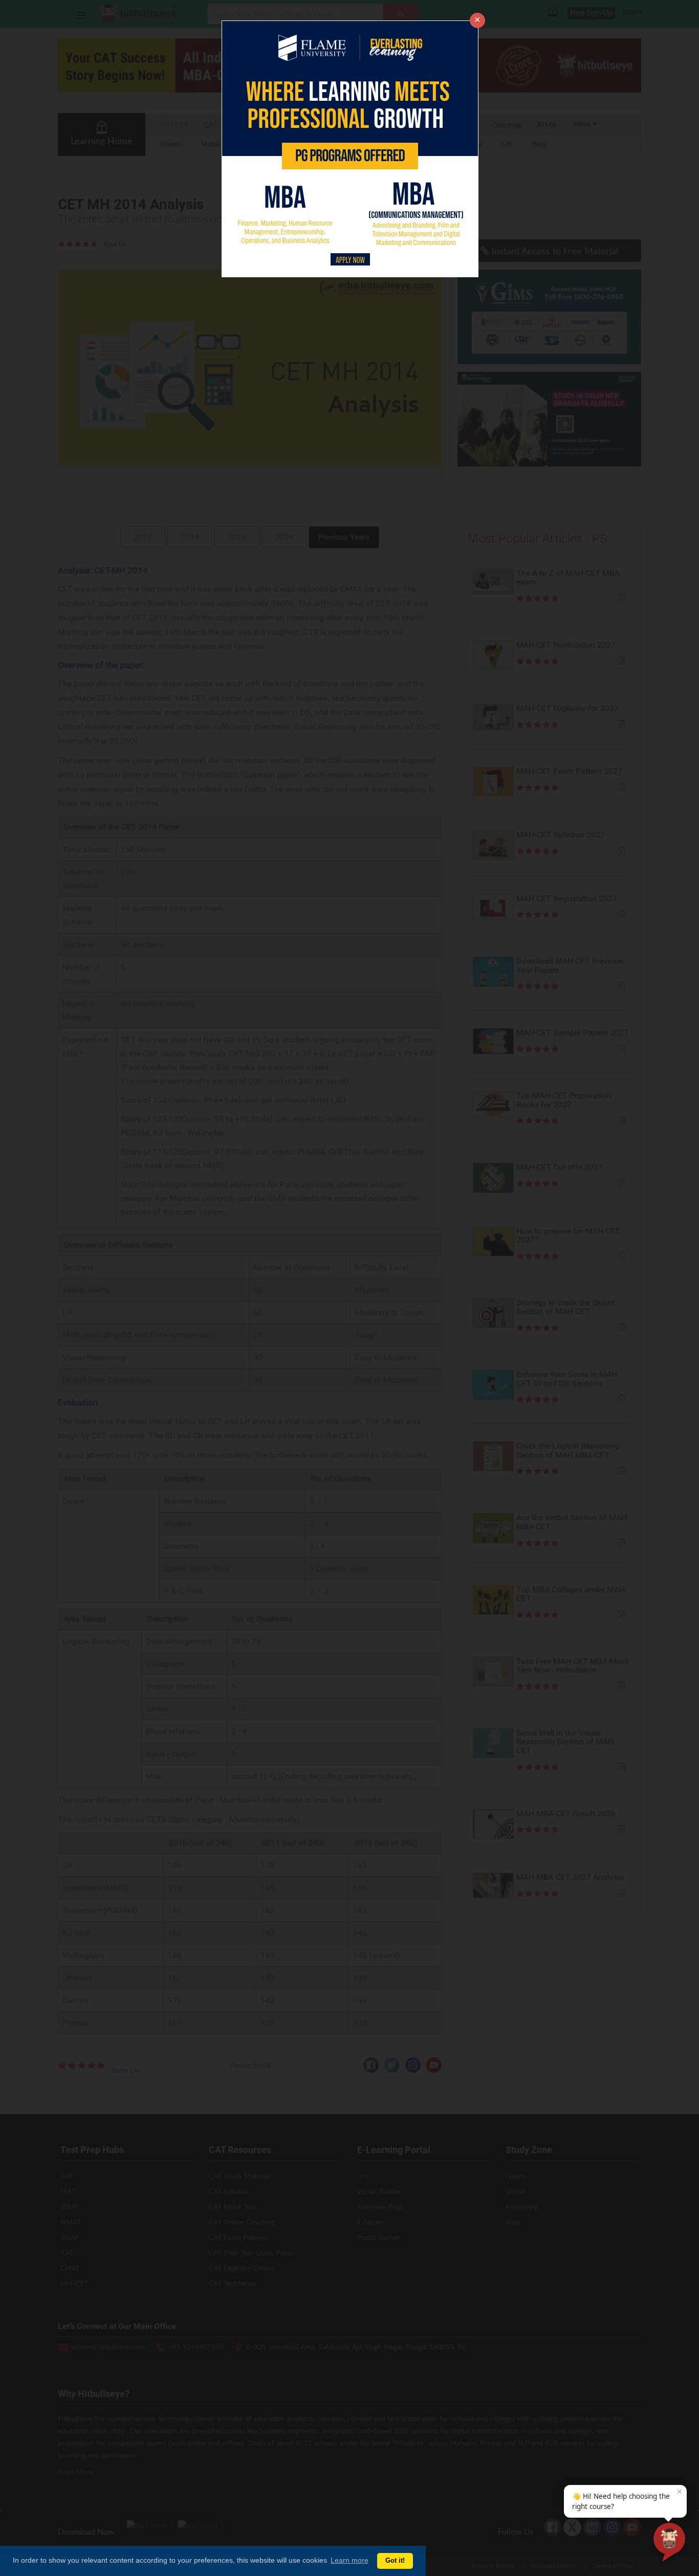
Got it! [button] (395, 2561)
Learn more (349, 2560)
